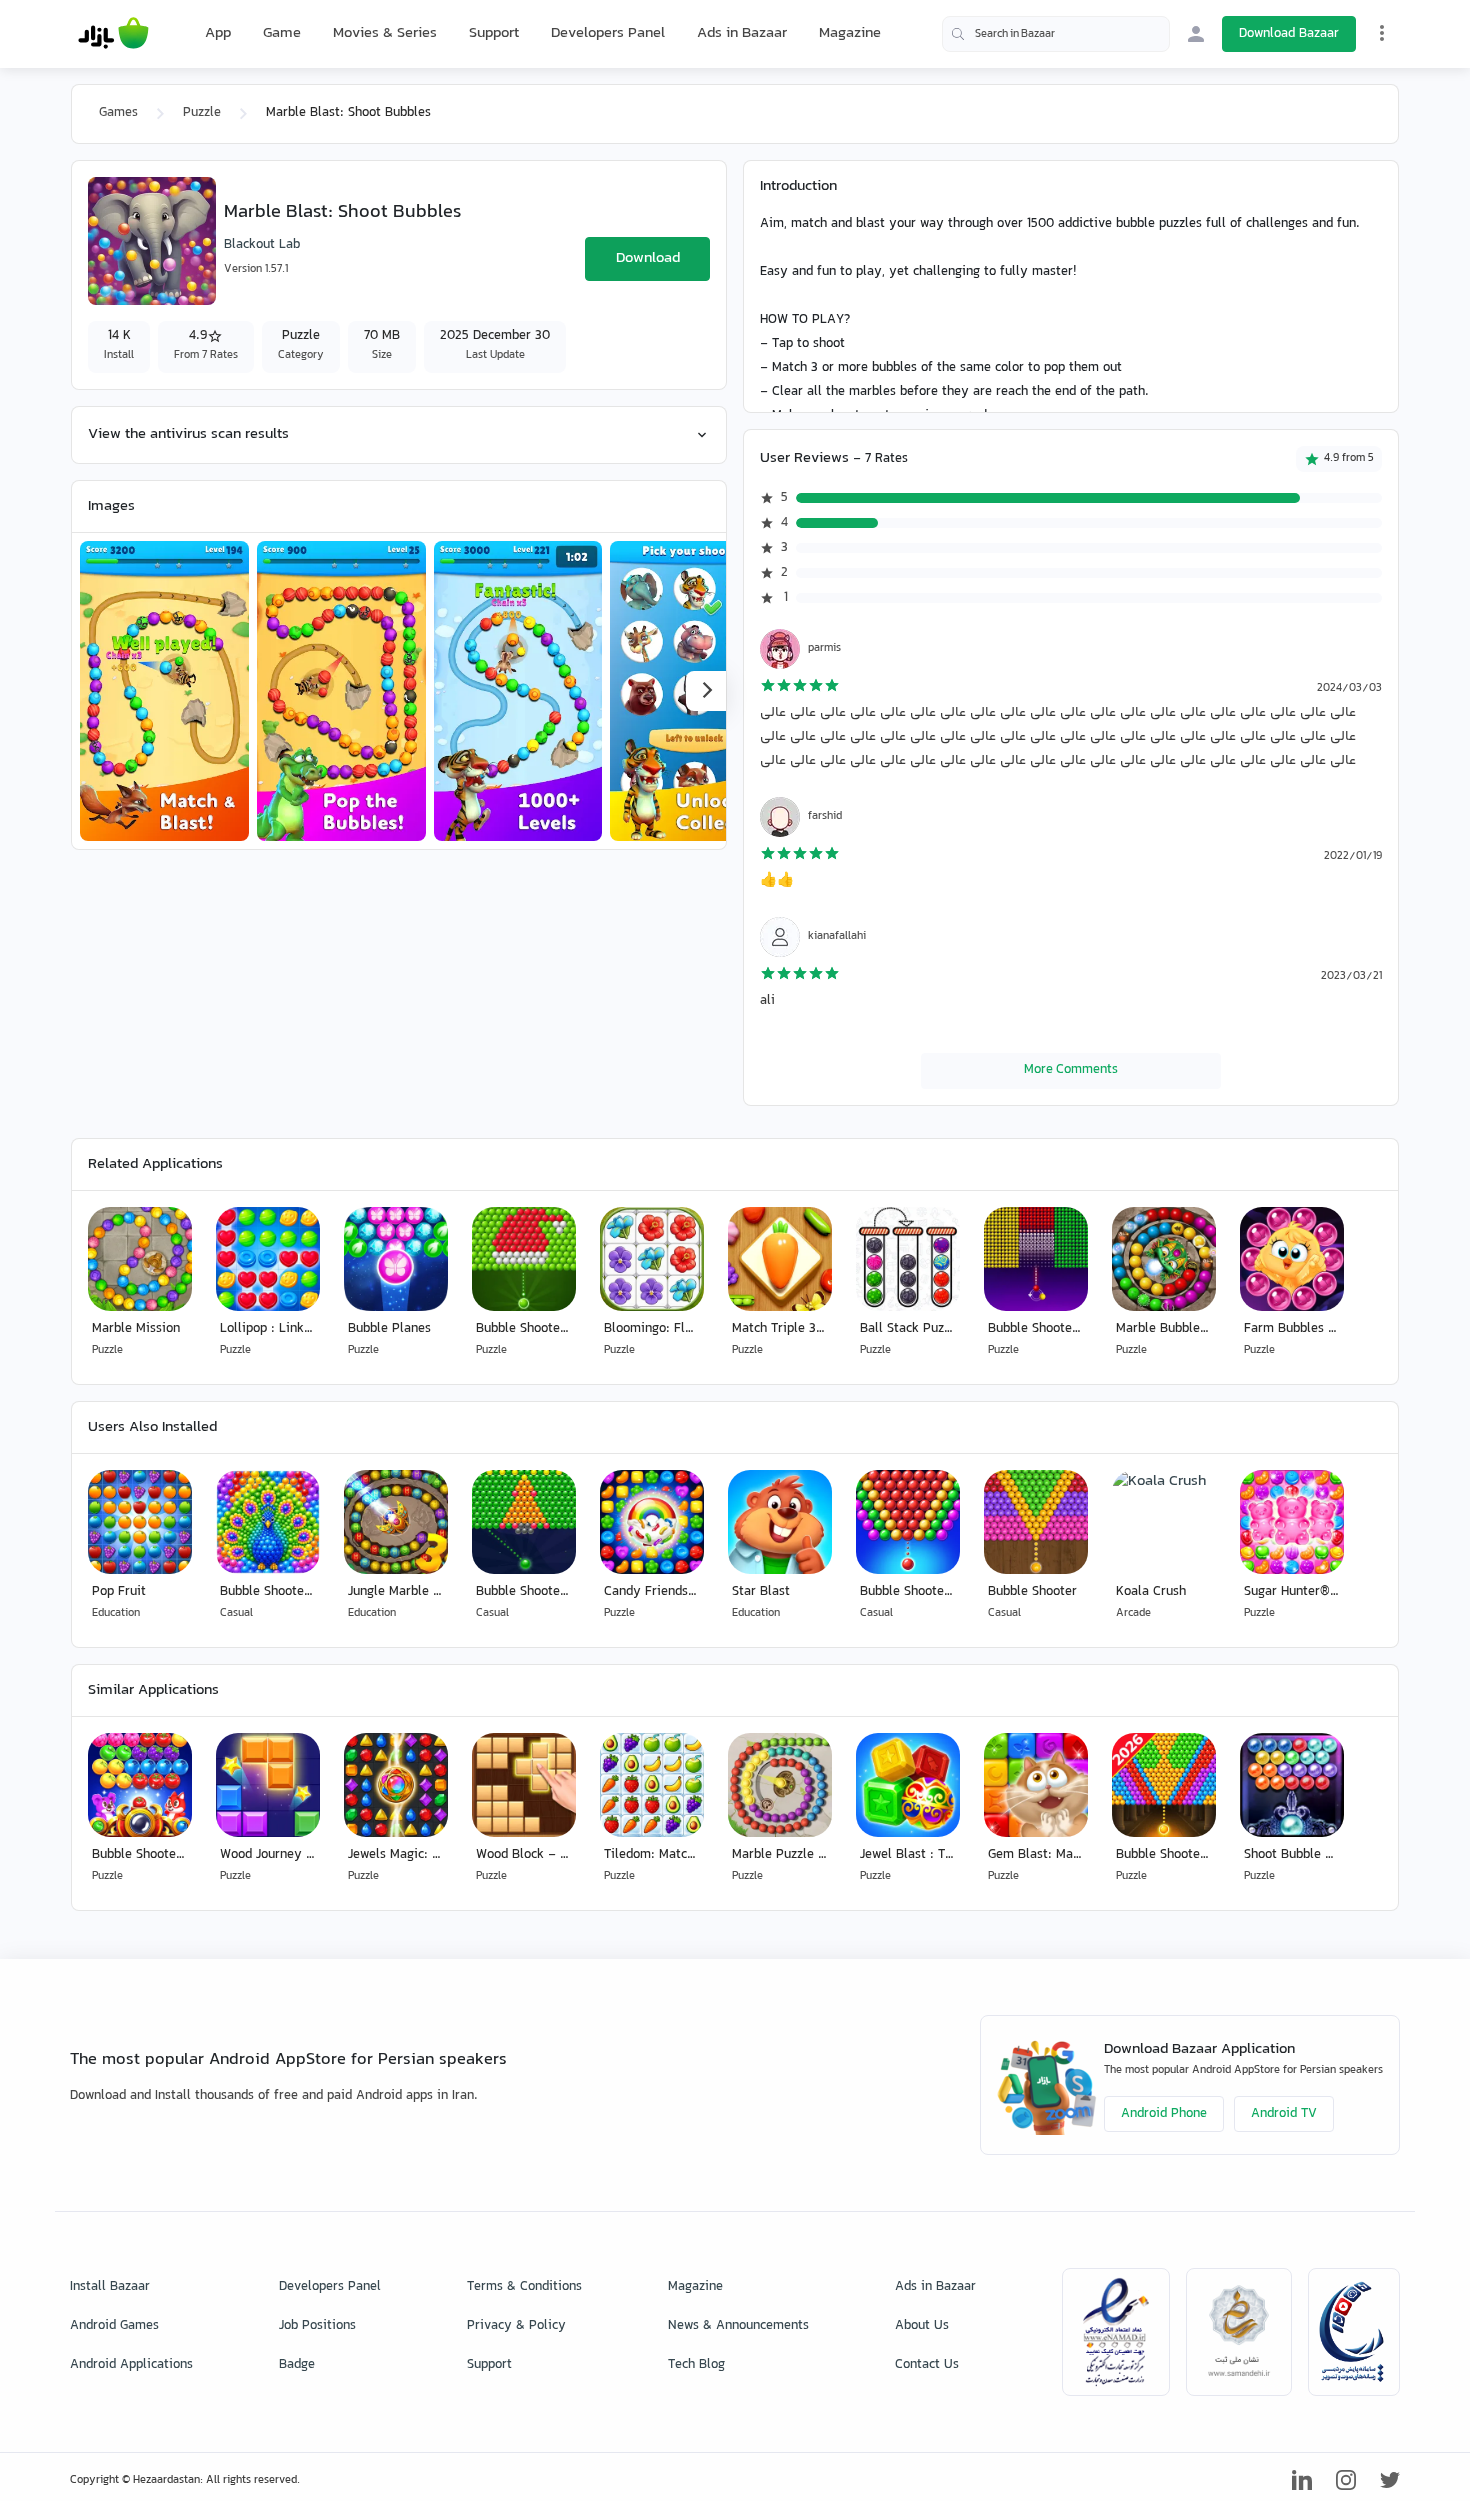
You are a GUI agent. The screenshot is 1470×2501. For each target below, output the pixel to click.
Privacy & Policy (516, 2326)
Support (494, 33)
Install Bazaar (110, 2287)
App (218, 34)
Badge (297, 2365)
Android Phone (1164, 2114)
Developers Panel (608, 33)
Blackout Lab (262, 245)
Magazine (850, 33)
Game (282, 34)
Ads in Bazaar (742, 33)
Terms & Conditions (524, 2287)
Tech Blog (696, 2365)
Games (118, 113)
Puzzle (202, 113)
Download (648, 258)
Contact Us (927, 2365)
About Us (922, 2326)
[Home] (113, 34)
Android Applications (131, 2365)
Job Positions (317, 2326)
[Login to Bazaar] (1196, 34)
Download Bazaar (1289, 34)
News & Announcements (738, 2326)
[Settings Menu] (1382, 33)
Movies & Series (385, 33)
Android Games (114, 2326)
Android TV (1284, 2114)
